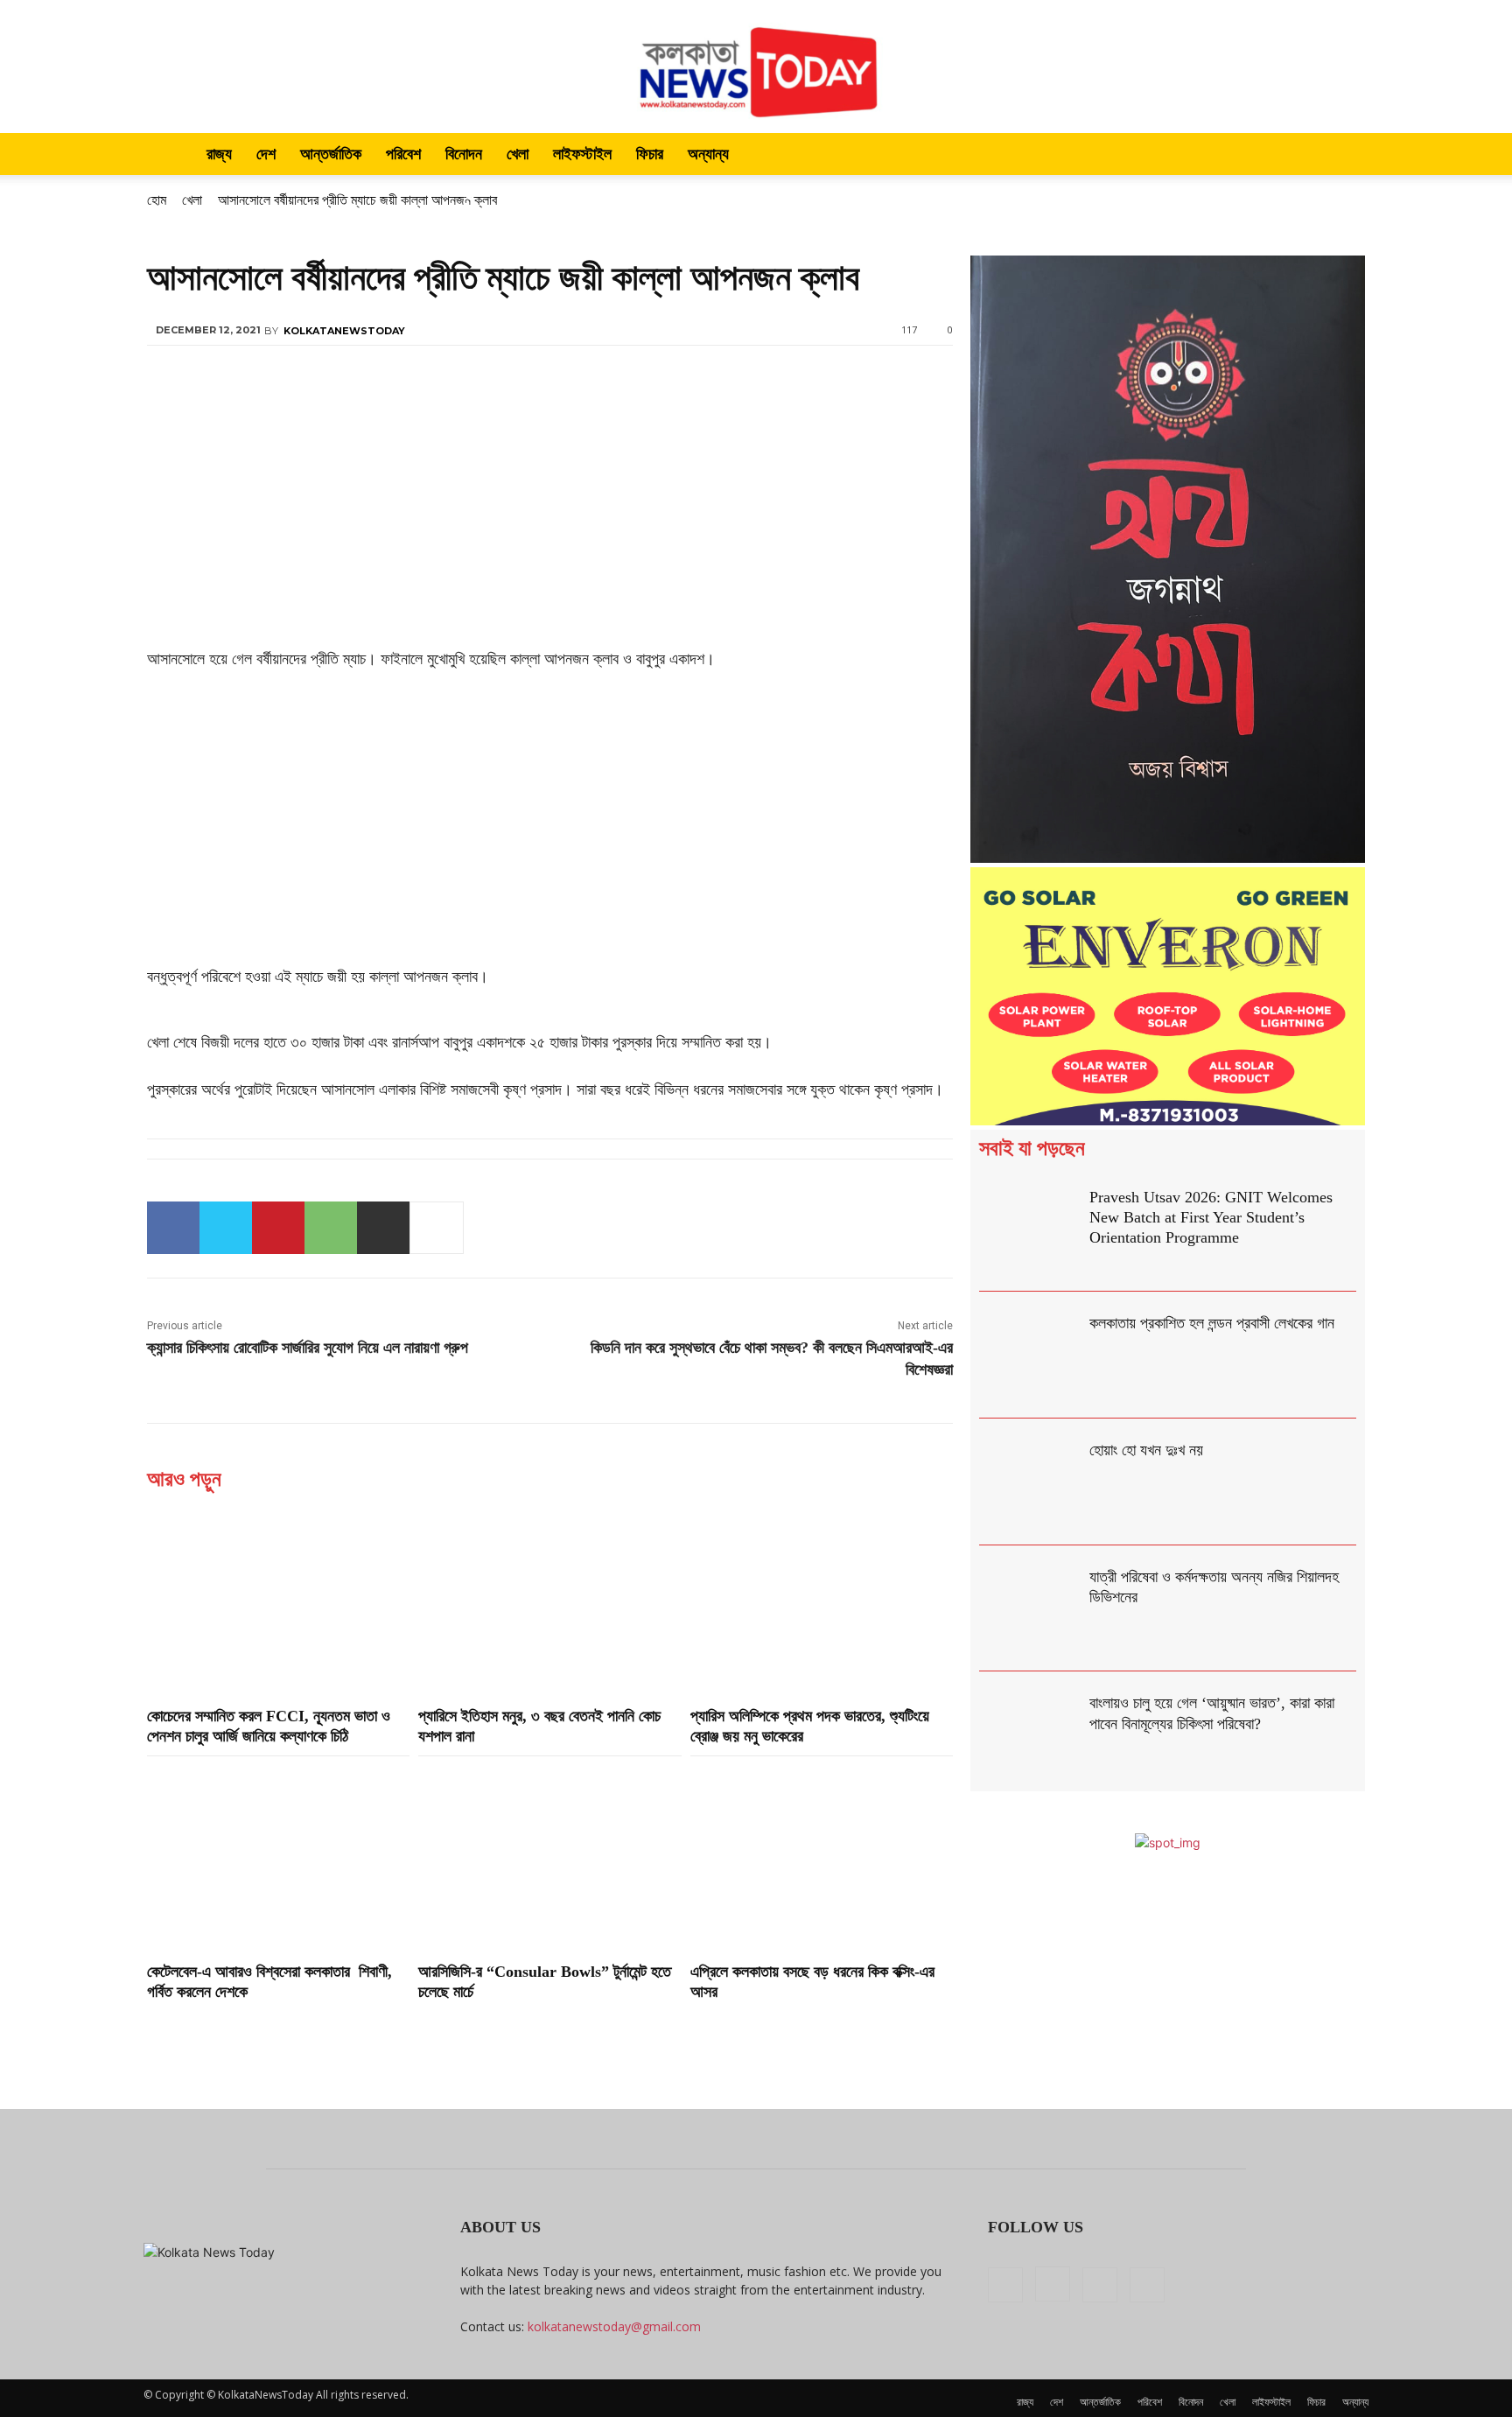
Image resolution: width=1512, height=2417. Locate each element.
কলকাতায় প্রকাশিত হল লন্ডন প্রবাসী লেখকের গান (1212, 1323)
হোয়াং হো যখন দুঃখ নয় (1146, 1450)
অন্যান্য (708, 154)
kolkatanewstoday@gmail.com (614, 2326)
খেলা (518, 154)
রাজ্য (219, 154)
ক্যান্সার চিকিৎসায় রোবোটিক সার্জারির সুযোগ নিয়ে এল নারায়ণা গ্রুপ (308, 1348)
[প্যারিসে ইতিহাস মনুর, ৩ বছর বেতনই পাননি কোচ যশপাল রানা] (549, 1601)
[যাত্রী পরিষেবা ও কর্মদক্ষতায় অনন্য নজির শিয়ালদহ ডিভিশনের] (1030, 1609)
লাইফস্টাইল (582, 154)
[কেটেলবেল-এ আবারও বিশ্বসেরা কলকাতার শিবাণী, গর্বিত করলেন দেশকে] (278, 1857)
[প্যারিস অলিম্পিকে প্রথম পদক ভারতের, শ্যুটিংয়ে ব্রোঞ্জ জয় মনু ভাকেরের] (822, 1601)
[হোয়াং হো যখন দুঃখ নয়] (1030, 1482)
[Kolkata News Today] (756, 67)
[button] (1347, 155)
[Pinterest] (278, 1228)
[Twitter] (226, 1228)
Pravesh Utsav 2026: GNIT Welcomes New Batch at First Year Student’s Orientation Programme (1211, 1218)
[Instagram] (1053, 2284)
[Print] (383, 1228)
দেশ (266, 154)
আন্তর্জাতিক (331, 154)
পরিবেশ (403, 154)
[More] (437, 1228)
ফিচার (650, 154)
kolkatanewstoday (344, 331)
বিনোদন (464, 154)
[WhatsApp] (331, 1228)
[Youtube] (1147, 2285)
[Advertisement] (550, 517)
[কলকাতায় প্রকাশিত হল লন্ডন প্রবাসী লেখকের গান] (1030, 1355)
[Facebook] (173, 1228)
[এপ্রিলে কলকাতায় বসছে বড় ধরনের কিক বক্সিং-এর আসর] (822, 1857)
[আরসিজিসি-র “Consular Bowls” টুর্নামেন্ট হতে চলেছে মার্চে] (549, 1857)
